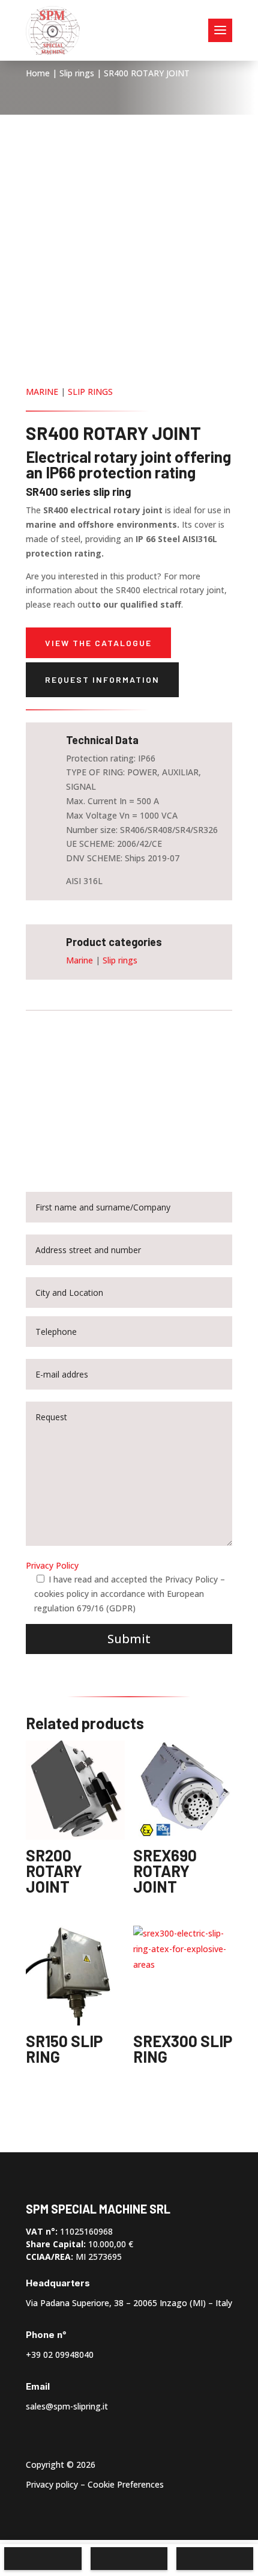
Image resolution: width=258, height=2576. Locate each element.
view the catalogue (98, 643)
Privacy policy (52, 2484)
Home (38, 73)
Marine (42, 392)
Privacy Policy (52, 1565)
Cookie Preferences (126, 2484)
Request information (102, 679)
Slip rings (77, 73)
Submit (129, 1639)
